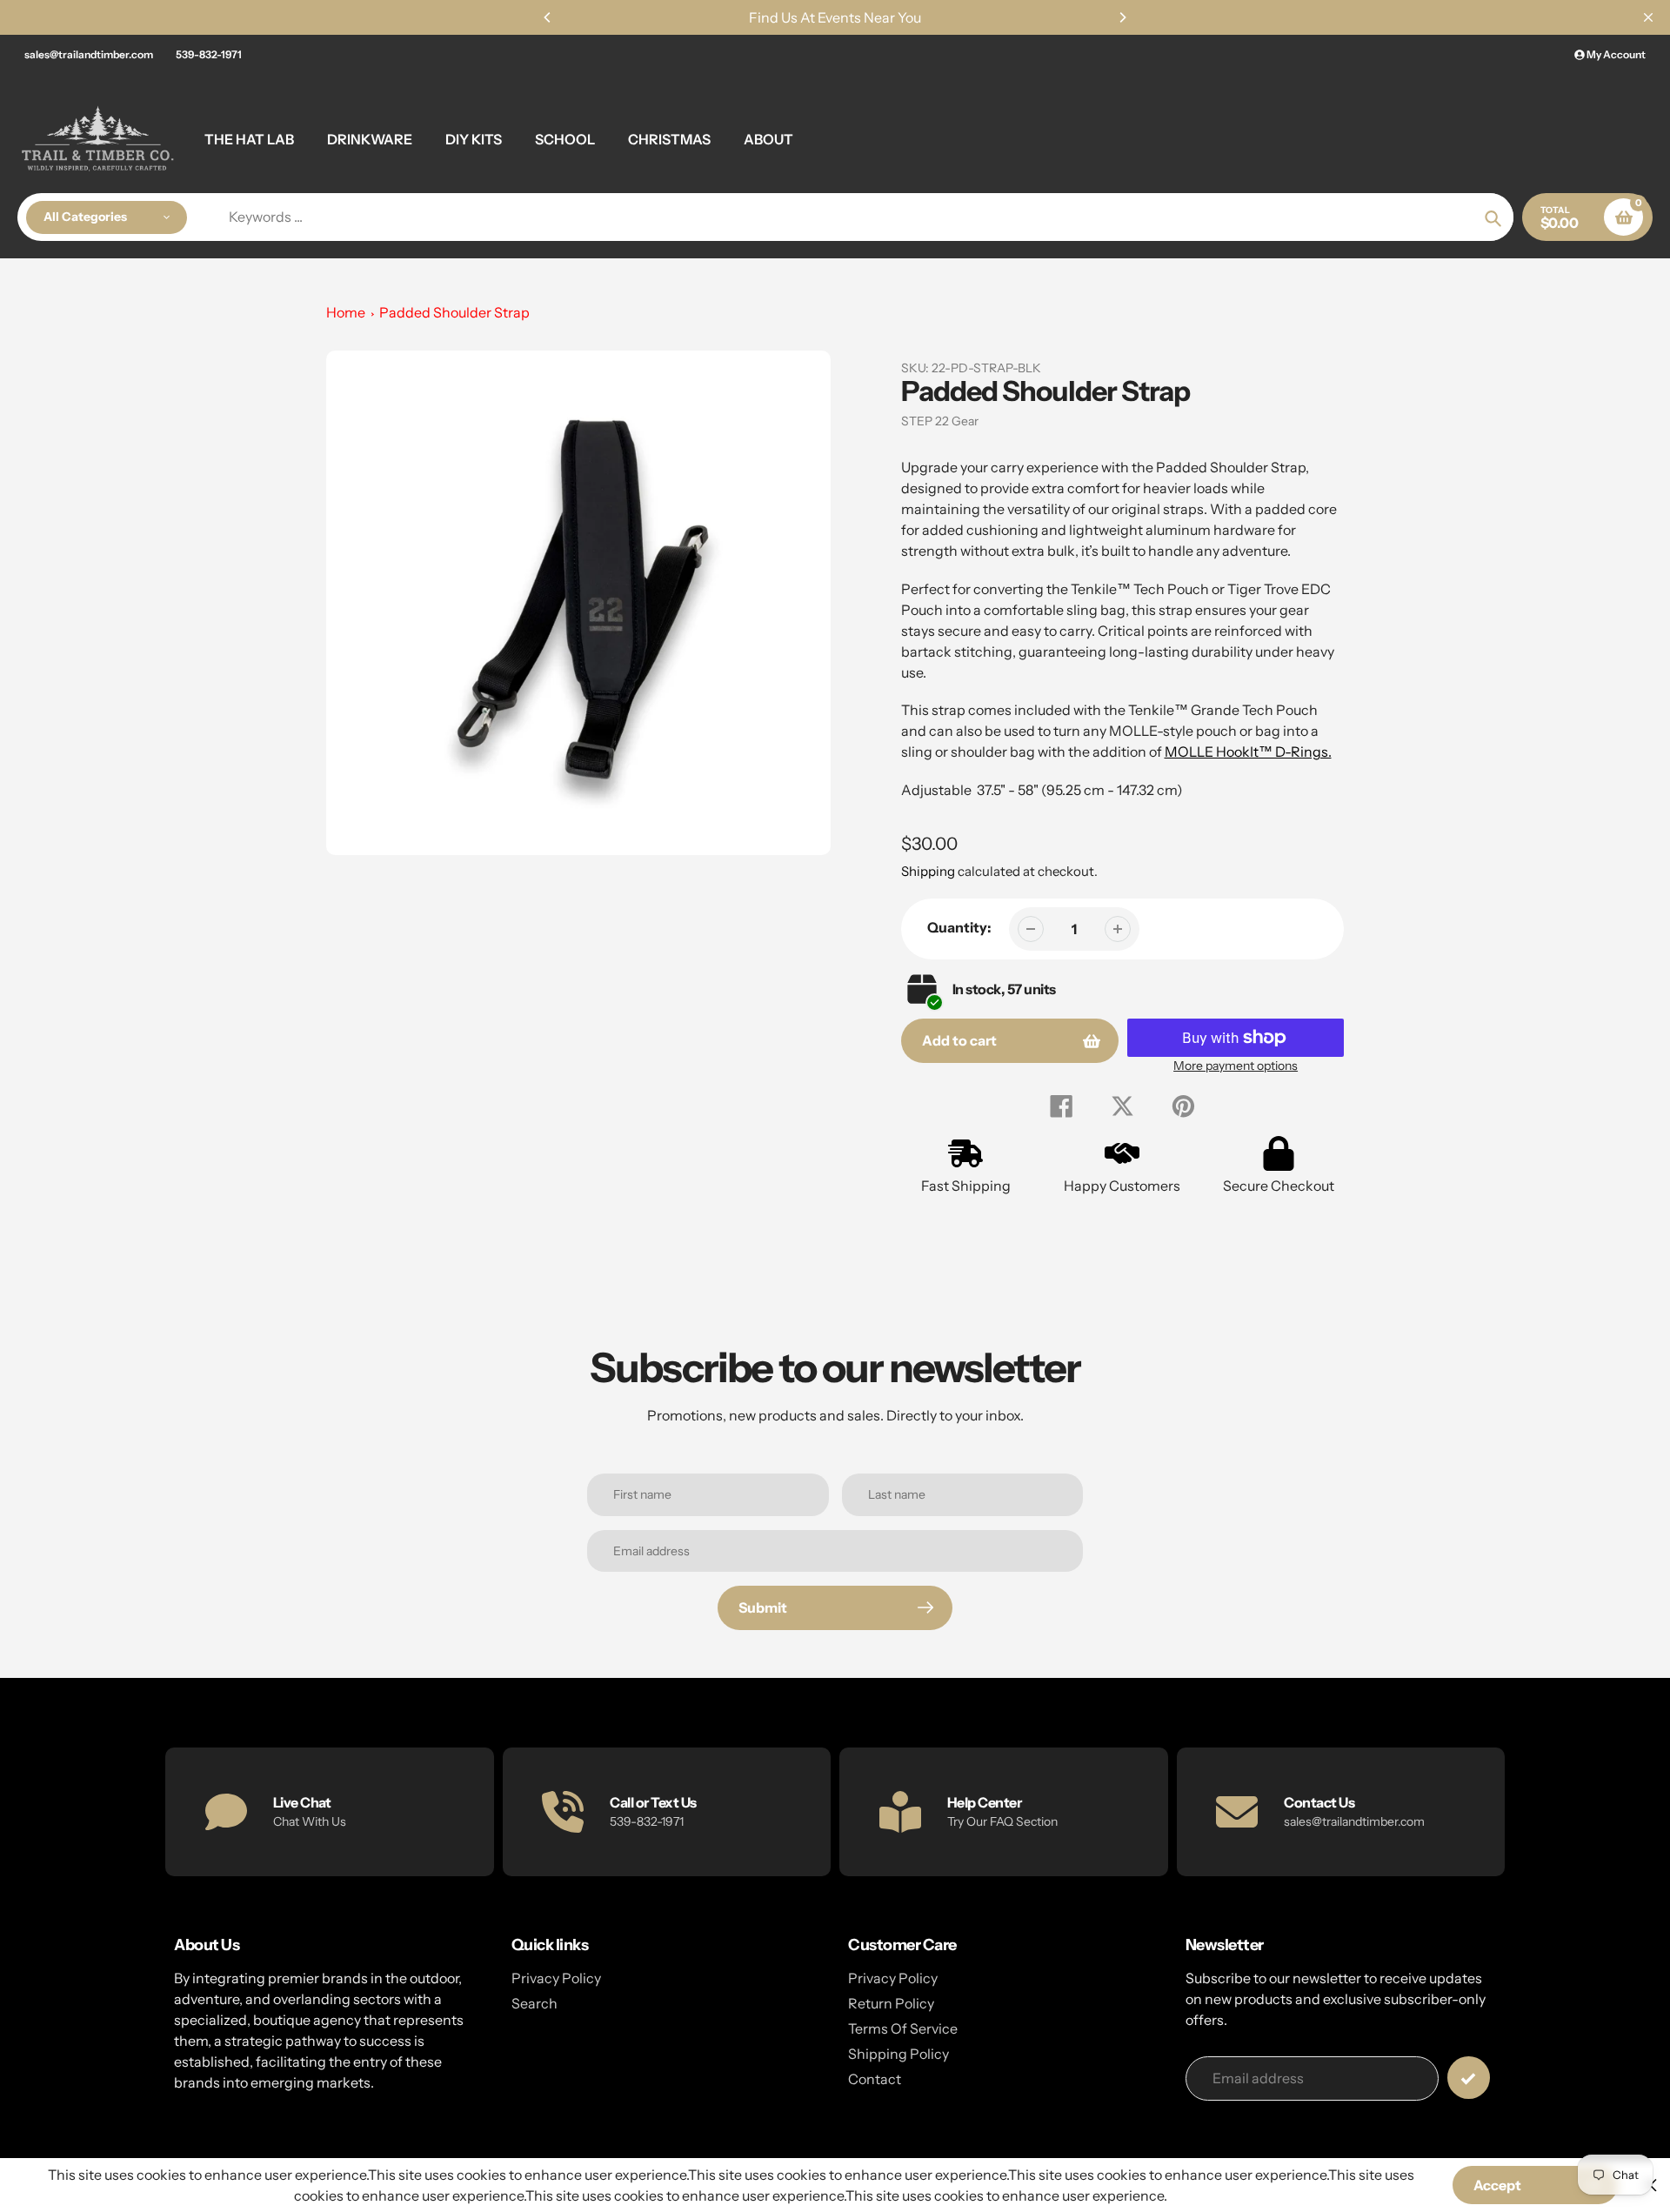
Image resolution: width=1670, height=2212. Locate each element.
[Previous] (548, 17)
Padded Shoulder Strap (454, 312)
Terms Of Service (903, 2028)
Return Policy (891, 2003)
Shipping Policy (898, 2054)
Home (346, 312)
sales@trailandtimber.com (89, 54)
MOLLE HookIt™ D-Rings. (1248, 752)
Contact (875, 2079)
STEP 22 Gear (940, 421)
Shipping (928, 871)
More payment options (1236, 1066)
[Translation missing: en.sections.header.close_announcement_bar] (1648, 17)
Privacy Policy (556, 1978)
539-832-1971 (209, 54)
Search (534, 2003)
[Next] (1122, 17)
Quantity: (959, 927)
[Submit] (1469, 2078)
